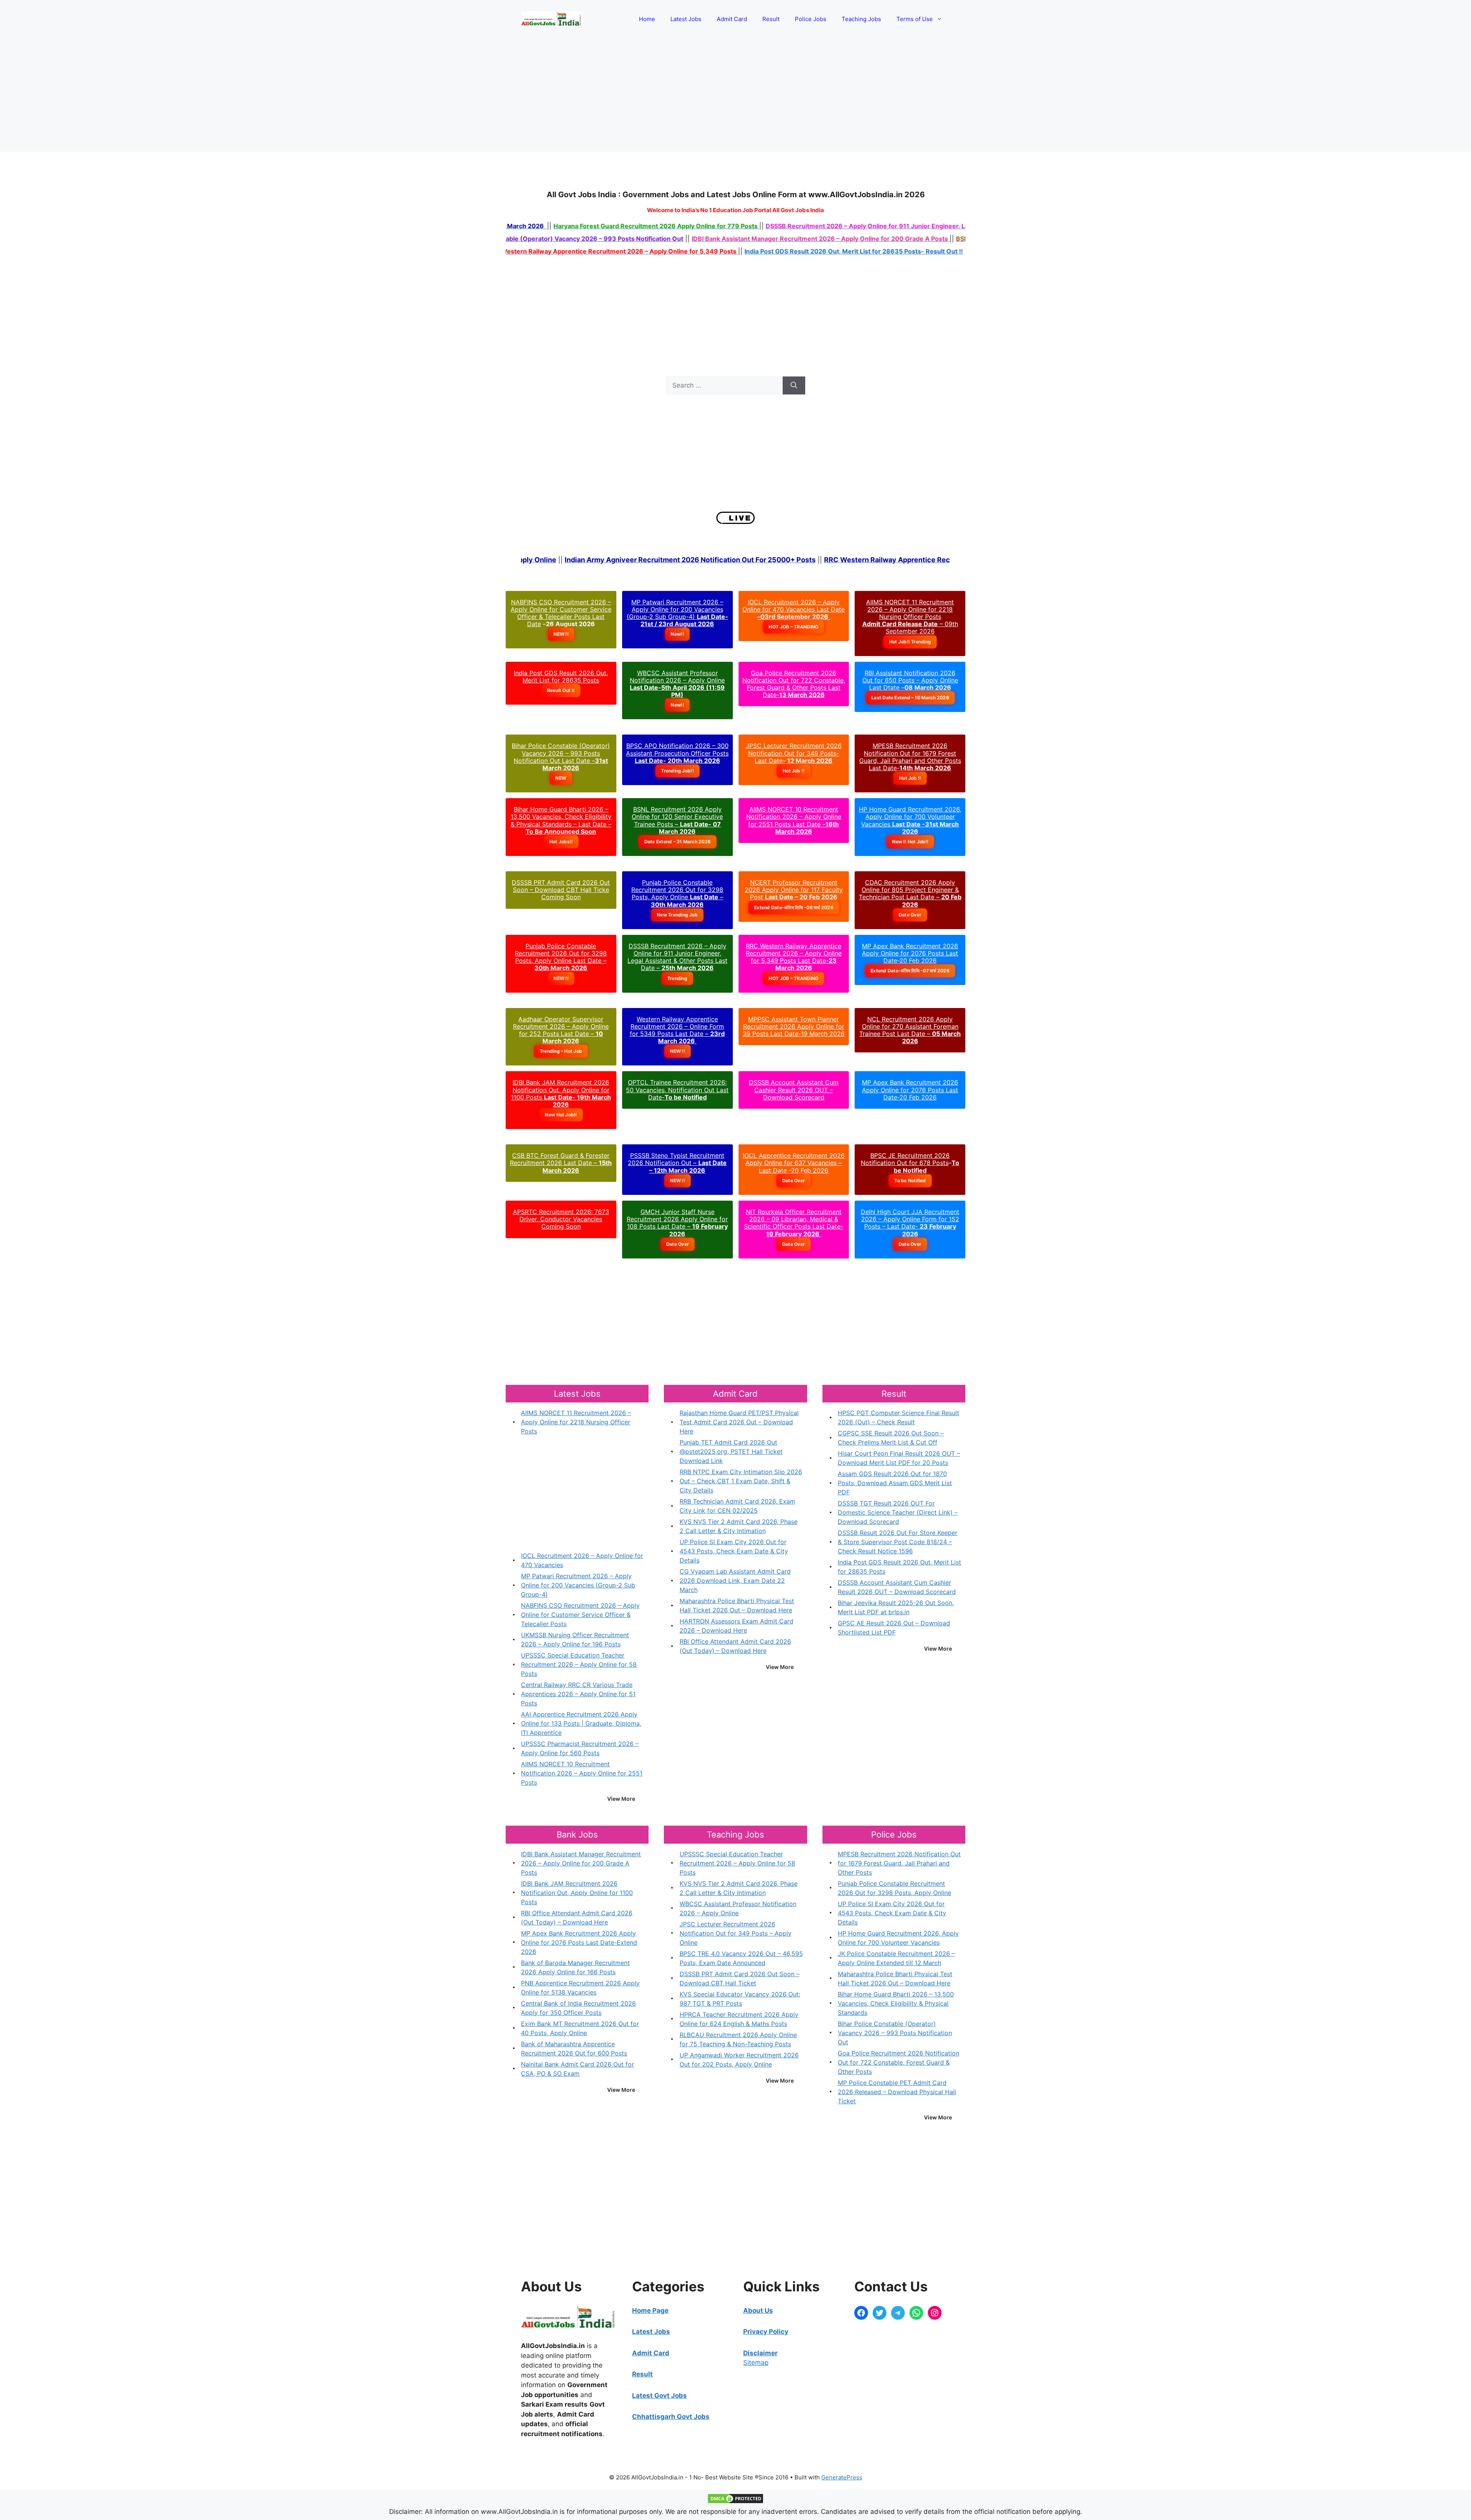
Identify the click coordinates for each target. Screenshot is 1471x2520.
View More (621, 1799)
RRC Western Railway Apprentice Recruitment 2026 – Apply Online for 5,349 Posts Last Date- (794, 957)
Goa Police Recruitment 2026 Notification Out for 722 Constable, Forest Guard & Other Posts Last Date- (794, 684)
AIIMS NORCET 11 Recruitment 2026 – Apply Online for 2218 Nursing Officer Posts (576, 1422)
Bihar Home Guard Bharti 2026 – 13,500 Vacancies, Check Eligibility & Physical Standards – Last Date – (561, 820)
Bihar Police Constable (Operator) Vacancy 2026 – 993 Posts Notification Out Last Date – (561, 757)
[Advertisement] (735, 95)
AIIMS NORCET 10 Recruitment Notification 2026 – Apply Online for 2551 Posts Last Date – (794, 820)
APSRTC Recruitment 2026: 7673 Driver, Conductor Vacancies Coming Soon (561, 1219)
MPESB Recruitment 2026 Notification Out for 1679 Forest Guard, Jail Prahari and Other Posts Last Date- (910, 757)
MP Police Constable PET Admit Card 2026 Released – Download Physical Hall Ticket (897, 2092)
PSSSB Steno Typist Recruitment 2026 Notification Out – (677, 1163)
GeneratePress (842, 2477)
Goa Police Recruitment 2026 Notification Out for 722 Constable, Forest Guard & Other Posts (898, 2062)
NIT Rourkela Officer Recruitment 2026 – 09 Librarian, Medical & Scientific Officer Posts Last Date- (794, 1223)
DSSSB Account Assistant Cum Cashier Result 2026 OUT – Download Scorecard (794, 1090)
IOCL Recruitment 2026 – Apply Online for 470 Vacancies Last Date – (794, 609)
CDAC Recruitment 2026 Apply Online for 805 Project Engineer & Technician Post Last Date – (910, 893)
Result (771, 19)
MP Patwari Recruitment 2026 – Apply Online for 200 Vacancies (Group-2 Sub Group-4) (677, 613)
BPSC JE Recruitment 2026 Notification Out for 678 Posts (905, 1159)
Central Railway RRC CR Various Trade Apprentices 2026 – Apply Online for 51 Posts (578, 1694)
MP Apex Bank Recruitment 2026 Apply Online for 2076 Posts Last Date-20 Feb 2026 (910, 953)
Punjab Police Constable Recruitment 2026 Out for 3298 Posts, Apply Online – (677, 893)
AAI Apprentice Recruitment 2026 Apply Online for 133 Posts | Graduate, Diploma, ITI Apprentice (581, 1723)
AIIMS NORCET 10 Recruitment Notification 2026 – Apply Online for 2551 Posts (582, 1773)
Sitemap (756, 2363)
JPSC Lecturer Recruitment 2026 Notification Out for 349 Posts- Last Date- (794, 753)
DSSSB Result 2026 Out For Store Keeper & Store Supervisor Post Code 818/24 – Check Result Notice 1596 (898, 1542)
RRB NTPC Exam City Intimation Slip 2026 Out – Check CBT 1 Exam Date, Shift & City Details (741, 1481)
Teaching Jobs (861, 19)
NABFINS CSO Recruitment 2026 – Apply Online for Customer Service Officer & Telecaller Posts (580, 1615)
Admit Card (732, 19)
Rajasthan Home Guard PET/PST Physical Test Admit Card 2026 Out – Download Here (739, 1422)
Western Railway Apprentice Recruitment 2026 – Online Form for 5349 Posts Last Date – (677, 1030)
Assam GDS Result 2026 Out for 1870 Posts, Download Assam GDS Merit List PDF (895, 1483)
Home (647, 19)
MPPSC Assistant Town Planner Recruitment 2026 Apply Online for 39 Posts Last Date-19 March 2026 (794, 1026)
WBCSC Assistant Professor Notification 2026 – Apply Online (677, 684)
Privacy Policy (766, 2332)
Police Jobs (811, 19)
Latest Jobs (686, 19)
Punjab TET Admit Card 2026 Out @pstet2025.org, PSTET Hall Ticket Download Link (731, 1451)
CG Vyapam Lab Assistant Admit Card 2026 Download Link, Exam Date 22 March (735, 1581)
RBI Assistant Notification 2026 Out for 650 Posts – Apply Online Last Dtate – (910, 680)
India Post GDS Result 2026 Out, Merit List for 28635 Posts (561, 677)
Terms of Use (915, 19)
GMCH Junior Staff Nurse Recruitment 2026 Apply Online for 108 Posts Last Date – (677, 1223)
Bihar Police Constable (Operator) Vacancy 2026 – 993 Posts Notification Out (895, 2033)
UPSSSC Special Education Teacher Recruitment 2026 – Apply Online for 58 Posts (579, 1664)
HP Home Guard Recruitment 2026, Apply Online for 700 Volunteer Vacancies (910, 820)
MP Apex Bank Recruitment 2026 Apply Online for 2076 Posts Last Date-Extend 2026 (579, 1942)
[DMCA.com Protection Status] (735, 2502)
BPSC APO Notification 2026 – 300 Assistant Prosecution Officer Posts (677, 753)
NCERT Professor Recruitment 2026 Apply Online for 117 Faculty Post (794, 890)
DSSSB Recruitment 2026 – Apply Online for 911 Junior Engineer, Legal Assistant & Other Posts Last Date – (677, 957)
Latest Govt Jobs (659, 2396)
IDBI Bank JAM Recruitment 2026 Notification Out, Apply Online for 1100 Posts (561, 1093)
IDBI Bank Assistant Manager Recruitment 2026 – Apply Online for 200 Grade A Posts (581, 1863)
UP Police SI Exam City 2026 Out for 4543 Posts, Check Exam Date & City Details (734, 1551)
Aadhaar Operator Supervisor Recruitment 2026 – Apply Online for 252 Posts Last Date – (561, 1030)
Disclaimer (760, 2353)
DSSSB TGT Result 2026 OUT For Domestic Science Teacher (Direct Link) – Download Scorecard (898, 1512)
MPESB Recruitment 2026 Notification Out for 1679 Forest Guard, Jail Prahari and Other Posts (899, 1863)
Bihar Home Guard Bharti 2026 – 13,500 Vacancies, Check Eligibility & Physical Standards (896, 2003)
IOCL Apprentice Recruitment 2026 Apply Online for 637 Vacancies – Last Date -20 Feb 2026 (794, 1163)
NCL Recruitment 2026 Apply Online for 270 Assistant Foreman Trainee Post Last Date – (910, 1030)
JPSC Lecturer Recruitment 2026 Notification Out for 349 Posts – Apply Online (735, 1933)
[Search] (794, 386)
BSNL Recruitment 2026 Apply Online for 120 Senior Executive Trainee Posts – (677, 820)
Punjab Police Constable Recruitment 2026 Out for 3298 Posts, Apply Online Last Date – (561, 957)
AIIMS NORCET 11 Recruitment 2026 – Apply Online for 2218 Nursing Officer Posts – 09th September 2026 (910, 617)
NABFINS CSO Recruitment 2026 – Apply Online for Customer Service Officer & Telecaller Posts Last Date (561, 613)
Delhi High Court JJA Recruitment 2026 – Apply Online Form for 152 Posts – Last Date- (910, 1223)
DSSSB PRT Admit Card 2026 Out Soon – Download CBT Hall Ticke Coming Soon (561, 890)
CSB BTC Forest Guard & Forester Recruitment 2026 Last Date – (561, 1163)
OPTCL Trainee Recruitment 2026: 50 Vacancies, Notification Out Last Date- (677, 1090)
